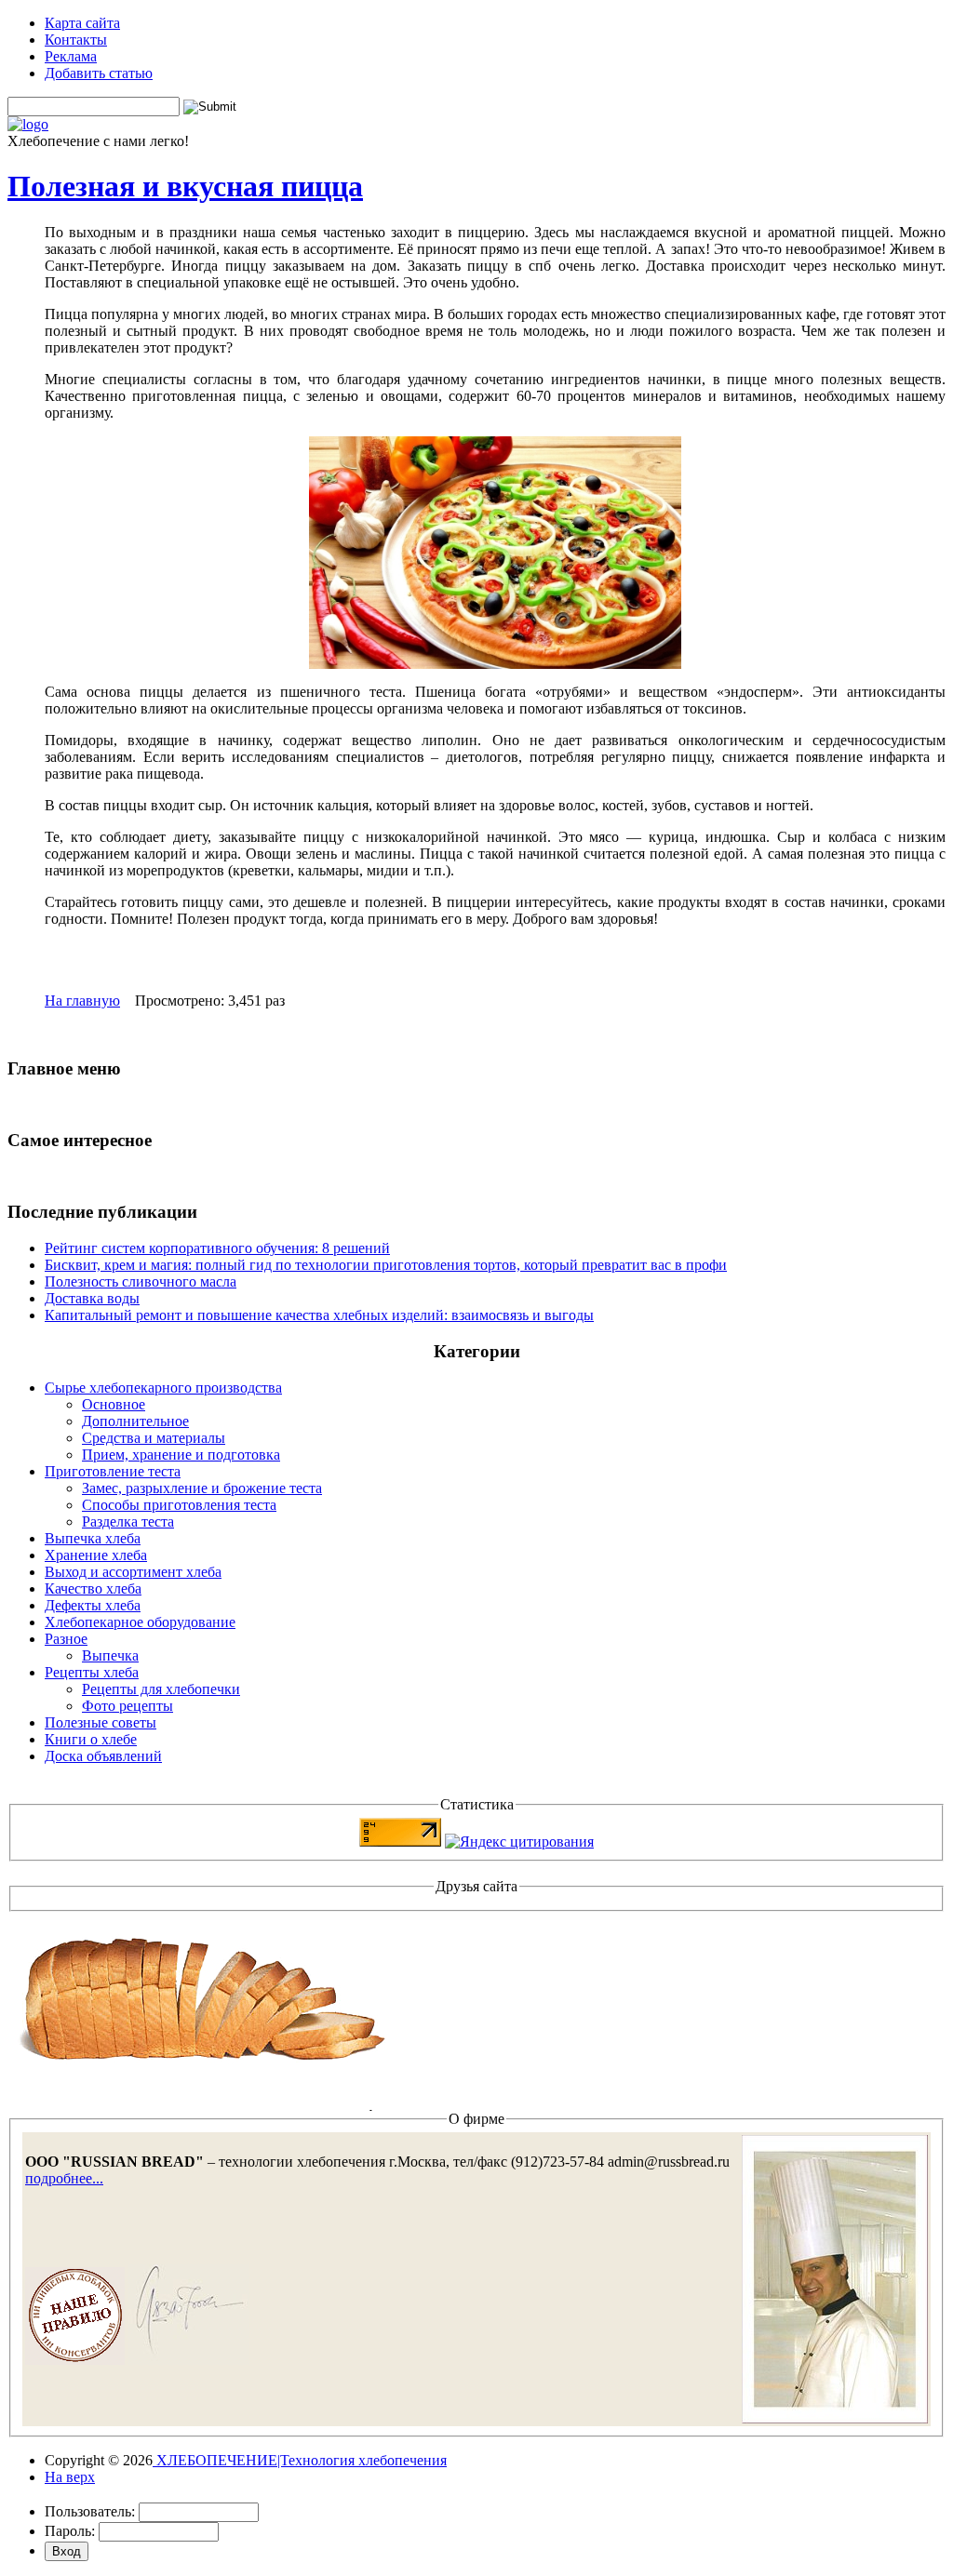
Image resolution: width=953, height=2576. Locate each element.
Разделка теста (128, 1522)
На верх (70, 2477)
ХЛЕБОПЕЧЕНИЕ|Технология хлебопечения (300, 2460)
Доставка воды (92, 1298)
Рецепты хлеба (92, 1672)
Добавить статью (99, 73)
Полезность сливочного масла (141, 1281)
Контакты (76, 40)
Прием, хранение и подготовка (181, 1455)
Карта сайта (82, 23)
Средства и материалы (154, 1438)
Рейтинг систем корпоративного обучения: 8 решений (217, 1248)
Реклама (71, 56)
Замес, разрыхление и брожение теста (202, 1488)
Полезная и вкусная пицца (185, 186)
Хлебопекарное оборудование (140, 1622)
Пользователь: (90, 2511)
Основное (114, 1404)
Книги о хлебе (91, 1739)
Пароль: (70, 2531)
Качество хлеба (93, 1588)
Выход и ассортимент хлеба (133, 1572)
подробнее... (64, 2178)
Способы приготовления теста (179, 1505)
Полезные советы (101, 1722)
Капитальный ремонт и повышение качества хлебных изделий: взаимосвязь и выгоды (319, 1315)
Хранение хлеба (96, 1555)
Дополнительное (135, 1421)
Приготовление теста (113, 1471)
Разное (66, 1639)
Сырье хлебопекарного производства (163, 1388)
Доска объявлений (103, 1756)
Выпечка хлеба (93, 1538)
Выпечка (110, 1655)
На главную (82, 1001)
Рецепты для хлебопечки (161, 1689)
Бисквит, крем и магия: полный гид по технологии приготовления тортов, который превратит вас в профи (386, 1265)
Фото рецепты (128, 1706)
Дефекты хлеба (93, 1605)
